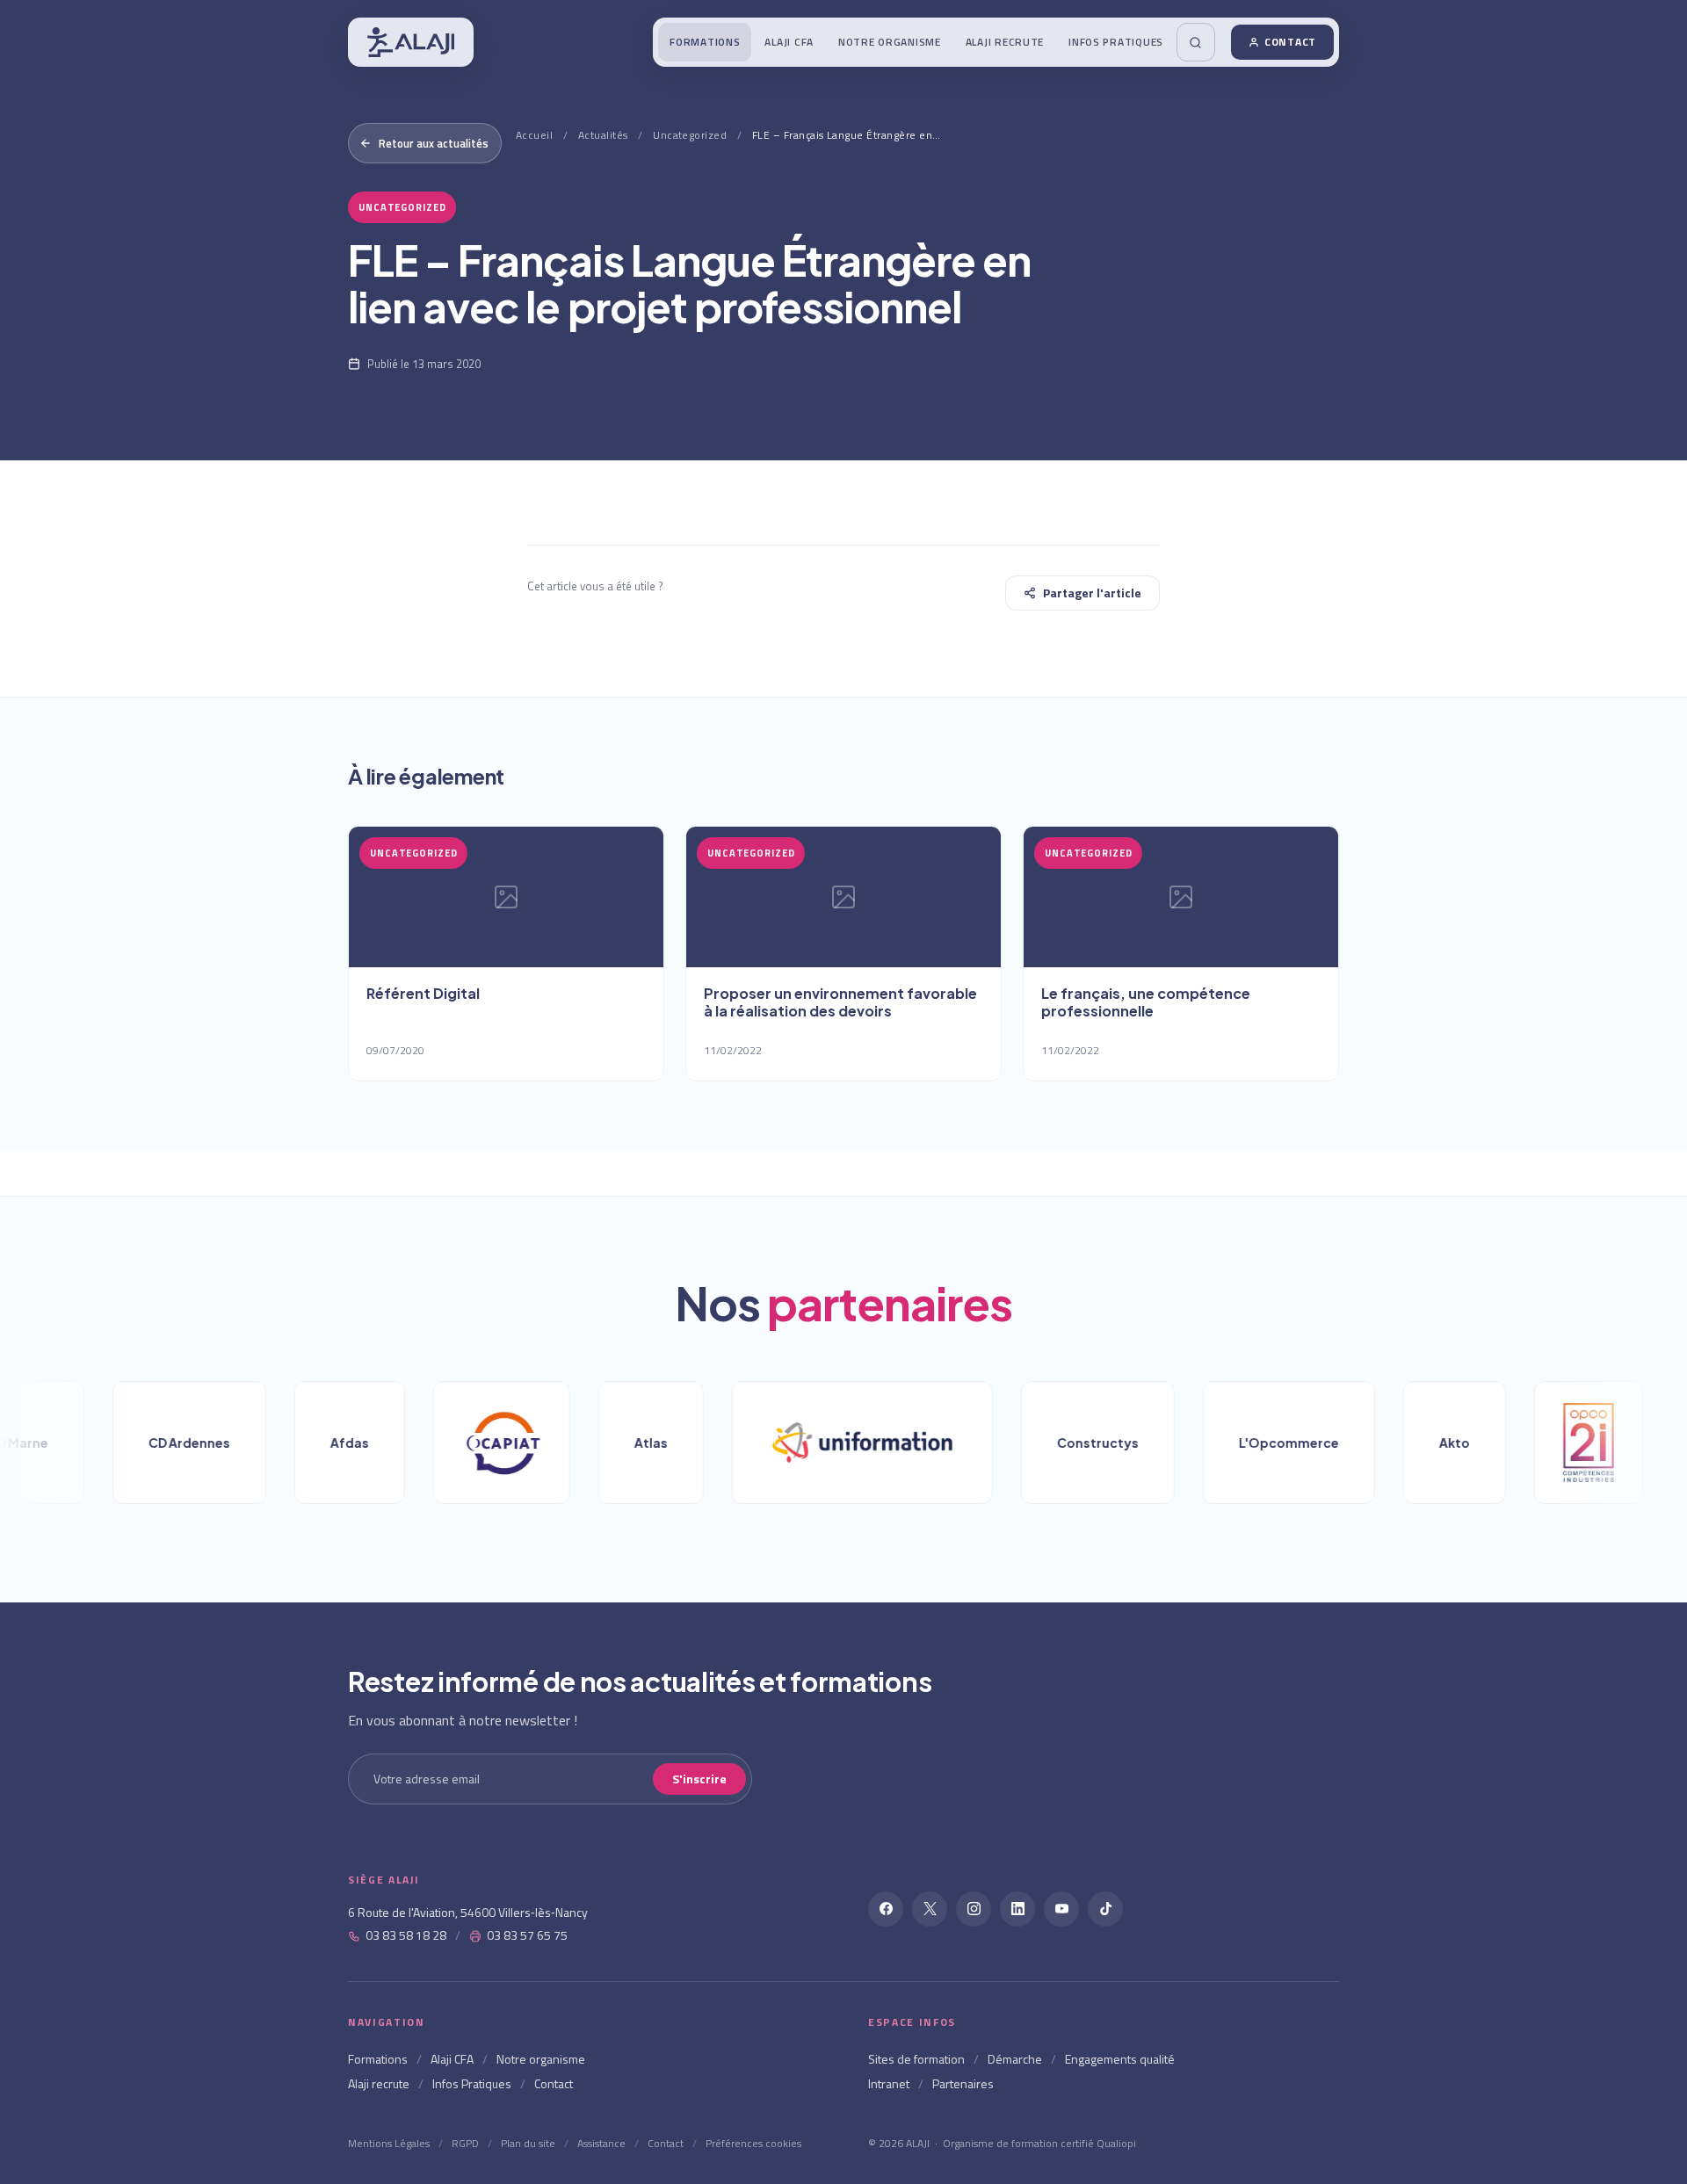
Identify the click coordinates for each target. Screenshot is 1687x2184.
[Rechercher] (1196, 42)
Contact (1290, 42)
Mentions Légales (389, 2143)
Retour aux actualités (434, 143)
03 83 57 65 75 (527, 1935)
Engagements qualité (1120, 2059)
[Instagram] (974, 1909)
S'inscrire (699, 1779)
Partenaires (963, 2083)
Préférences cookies (753, 2143)
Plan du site (528, 2143)
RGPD (465, 2143)
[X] (930, 1909)
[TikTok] (1105, 1909)
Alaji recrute (1005, 42)
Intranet (889, 2083)
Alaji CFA (789, 42)
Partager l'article (1092, 593)
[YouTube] (1061, 1909)
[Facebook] (886, 1909)
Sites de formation (916, 2059)
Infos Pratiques (1116, 42)
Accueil (534, 135)
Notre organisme (890, 42)
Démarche (1015, 2059)
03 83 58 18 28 (406, 1935)
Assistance (601, 2143)
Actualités (603, 135)
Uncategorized (690, 135)
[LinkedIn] (1017, 1909)
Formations (705, 42)
